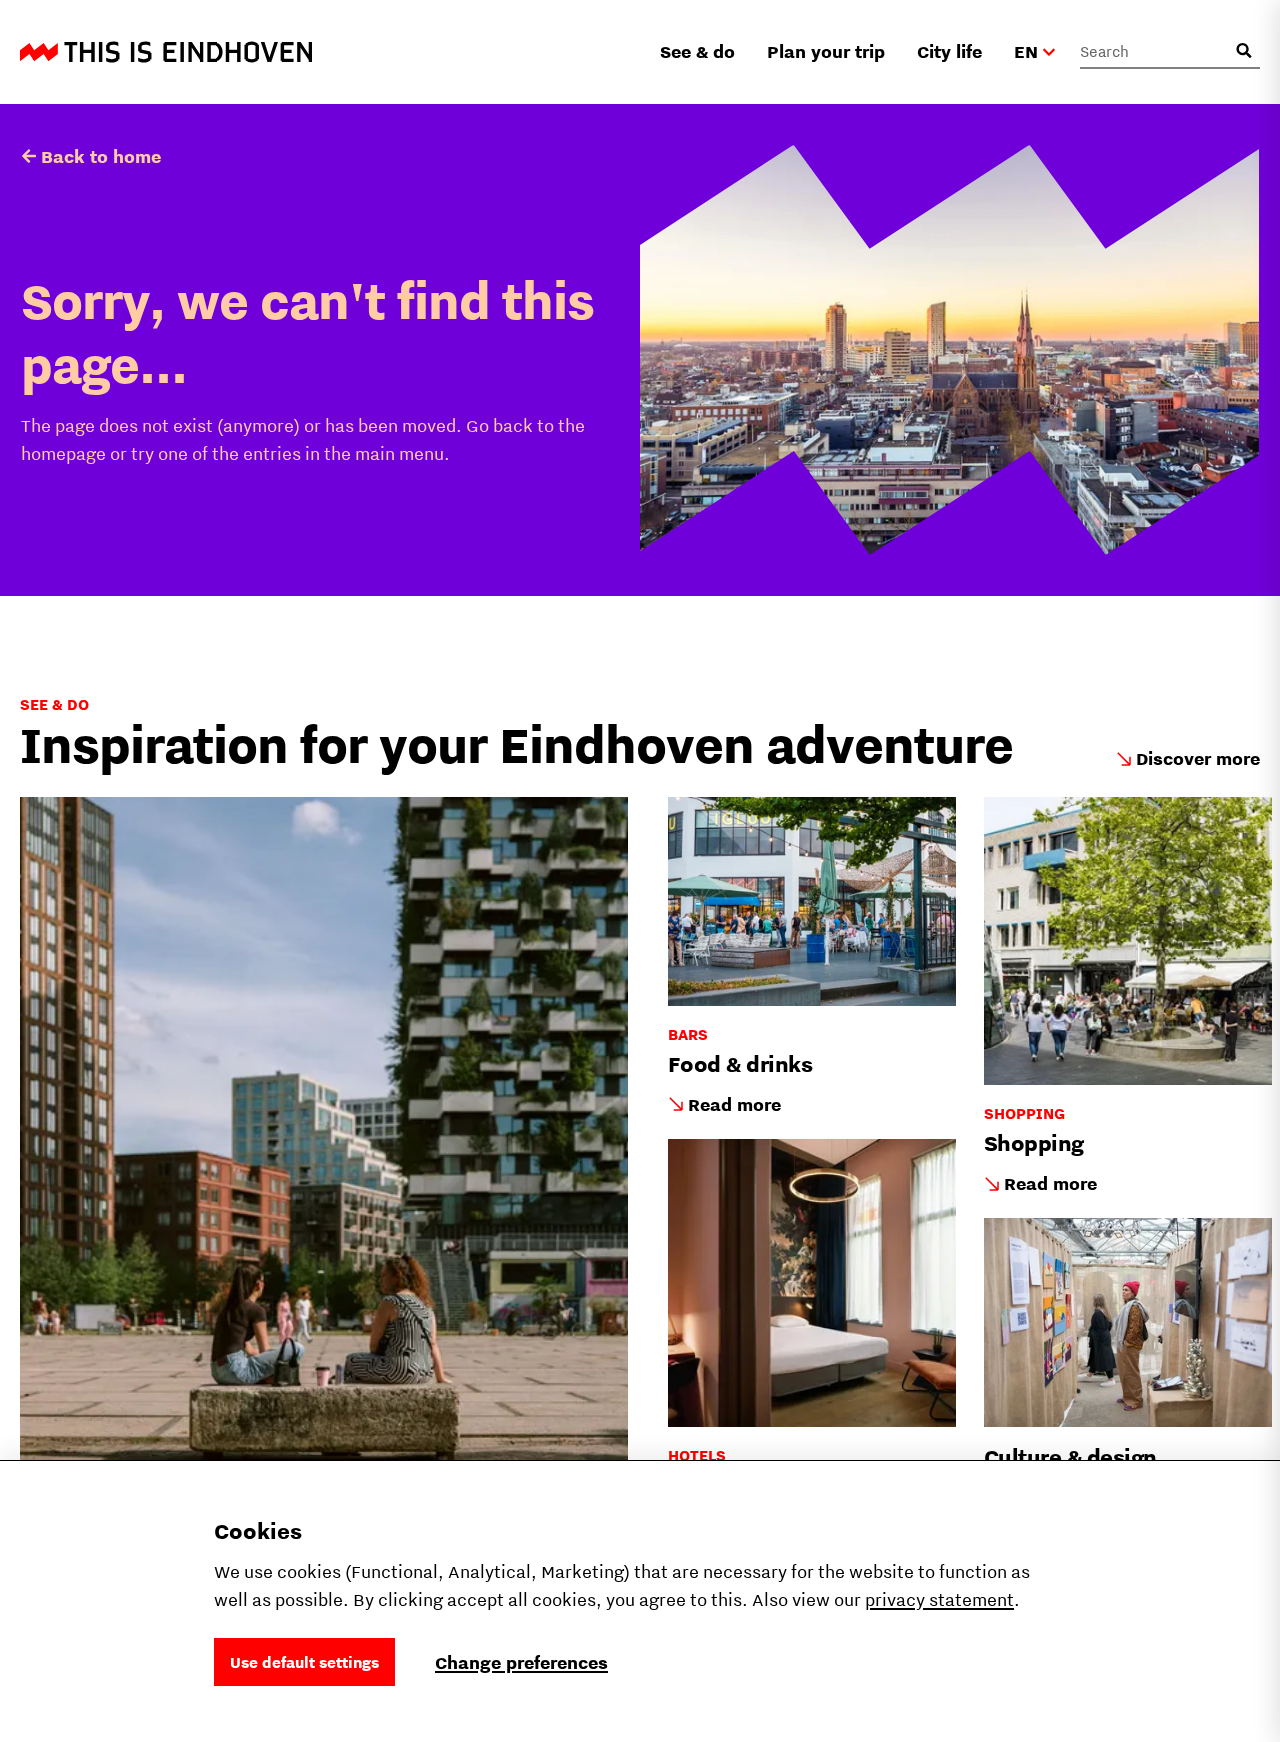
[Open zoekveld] (1244, 51)
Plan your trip (826, 51)
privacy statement (939, 1599)
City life (949, 51)
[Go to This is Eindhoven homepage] (166, 52)
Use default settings (304, 1662)
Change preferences (521, 1662)
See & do (697, 51)
